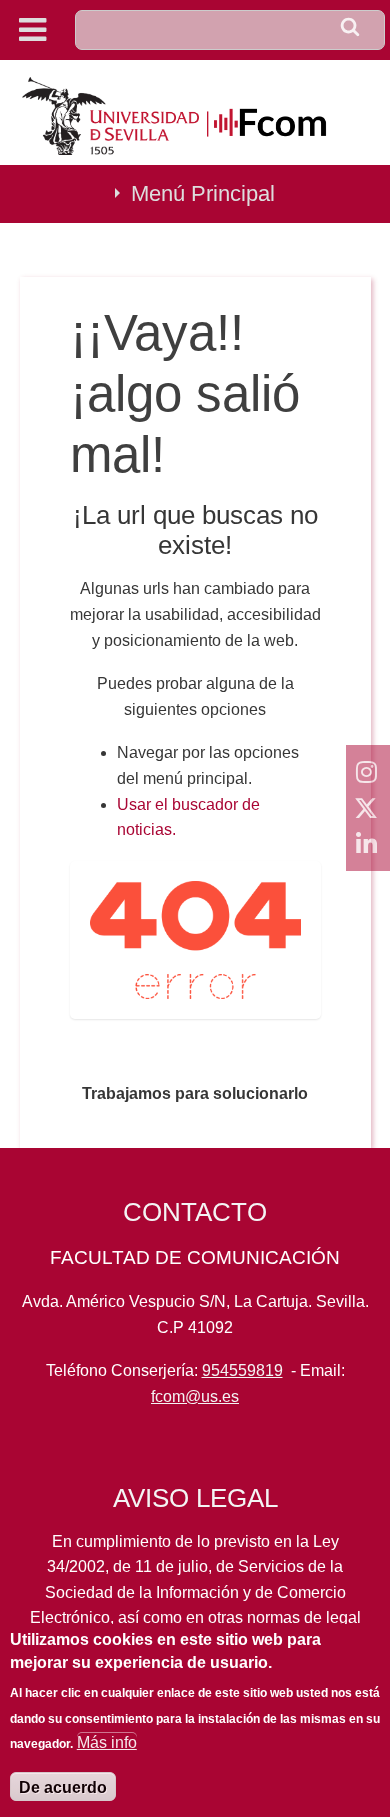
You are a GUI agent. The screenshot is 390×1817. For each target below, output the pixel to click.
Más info (107, 1742)
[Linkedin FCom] (368, 844)
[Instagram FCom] (368, 772)
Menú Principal (203, 193)
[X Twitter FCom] (368, 808)
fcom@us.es (195, 1396)
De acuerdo (63, 1787)
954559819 (242, 1370)
